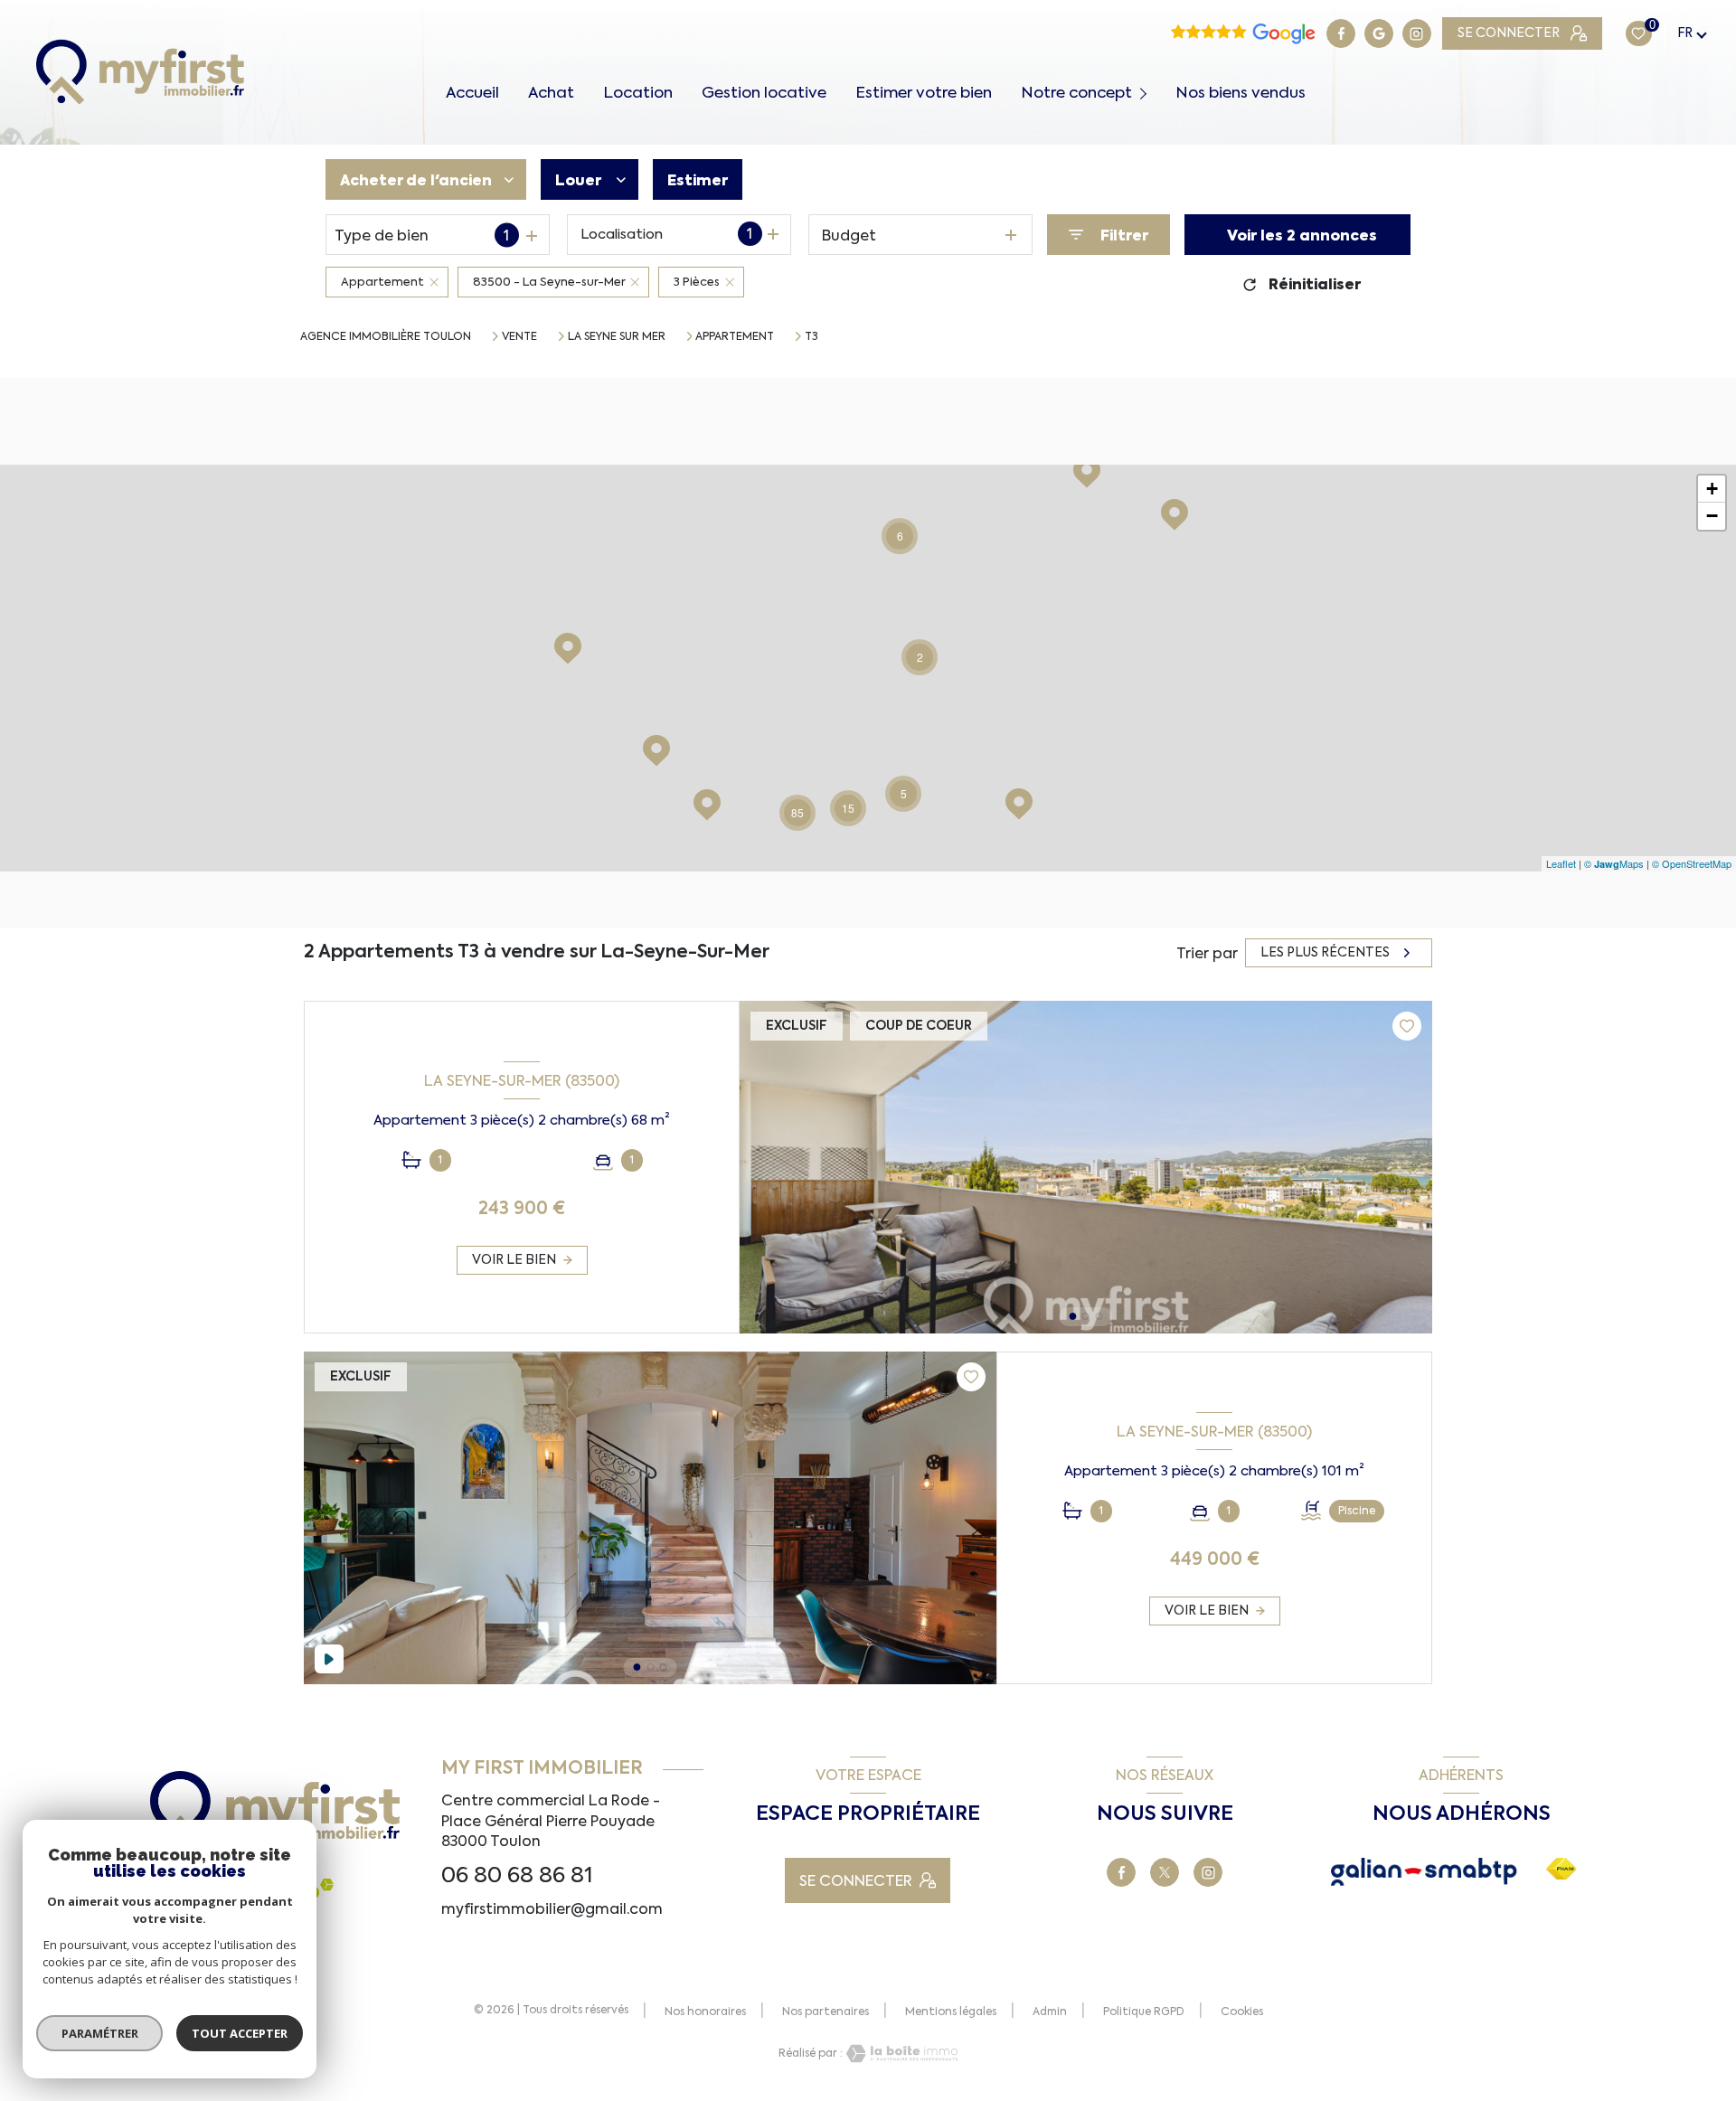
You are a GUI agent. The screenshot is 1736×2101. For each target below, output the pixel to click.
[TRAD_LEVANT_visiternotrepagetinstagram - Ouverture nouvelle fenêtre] (1417, 33)
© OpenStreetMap (1692, 863)
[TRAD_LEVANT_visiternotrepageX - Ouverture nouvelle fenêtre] (1165, 1872)
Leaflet (1561, 863)
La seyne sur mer (617, 336)
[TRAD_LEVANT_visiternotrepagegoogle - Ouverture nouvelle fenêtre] (1379, 33)
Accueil (472, 93)
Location (638, 93)
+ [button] (1712, 489)
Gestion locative (764, 93)
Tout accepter (240, 2033)
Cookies (1242, 2012)
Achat (551, 93)
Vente (519, 336)
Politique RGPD (1144, 2011)
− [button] (1712, 516)
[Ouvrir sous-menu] (1146, 92)
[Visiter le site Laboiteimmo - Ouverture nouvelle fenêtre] (901, 2054)
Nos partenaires (826, 2011)
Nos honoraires (705, 2011)
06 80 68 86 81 (517, 1875)
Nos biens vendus (1241, 93)
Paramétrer (100, 2033)
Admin (1050, 2011)
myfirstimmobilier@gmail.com (552, 1908)
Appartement (735, 336)
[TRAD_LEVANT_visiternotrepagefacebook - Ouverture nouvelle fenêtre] (1341, 33)
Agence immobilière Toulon (386, 336)
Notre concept (1076, 93)
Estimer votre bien (924, 93)
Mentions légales (951, 2011)
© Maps (1614, 863)
